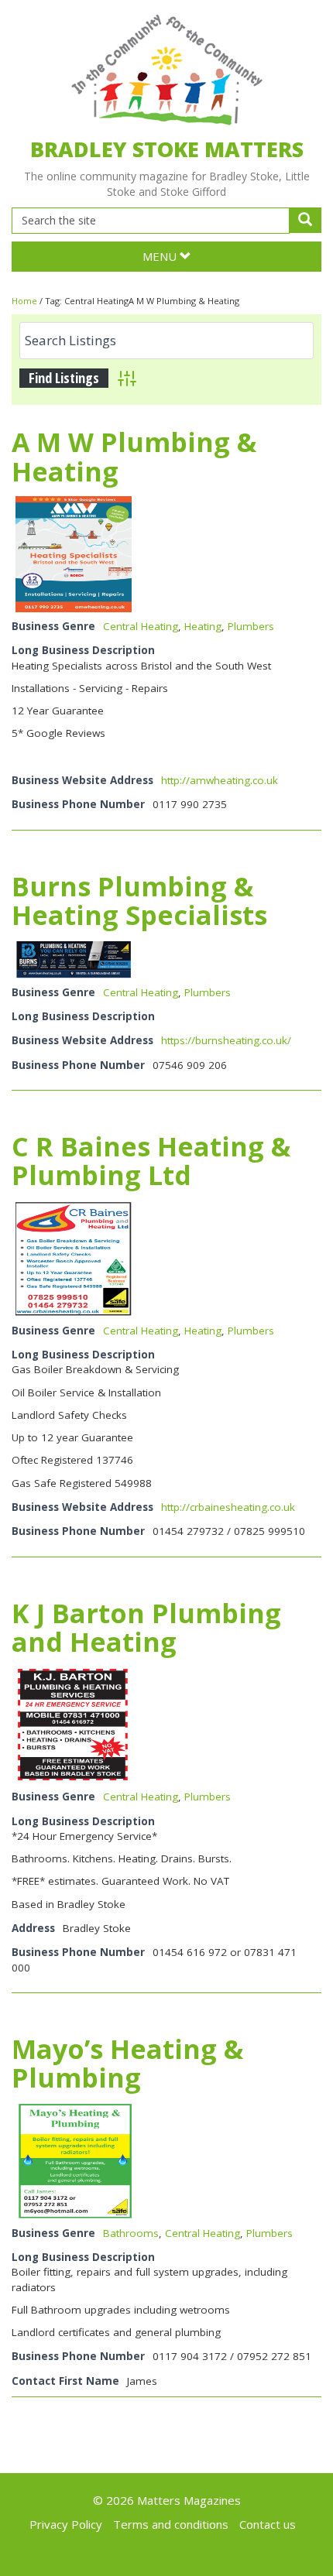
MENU (161, 256)
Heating (203, 626)
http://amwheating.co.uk (220, 780)
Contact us (268, 2524)
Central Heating (141, 626)
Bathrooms (131, 2233)
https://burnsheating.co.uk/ (226, 1040)
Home (24, 301)
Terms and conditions (171, 2524)
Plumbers (251, 626)
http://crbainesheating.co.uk (228, 1507)
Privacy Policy (66, 2524)
